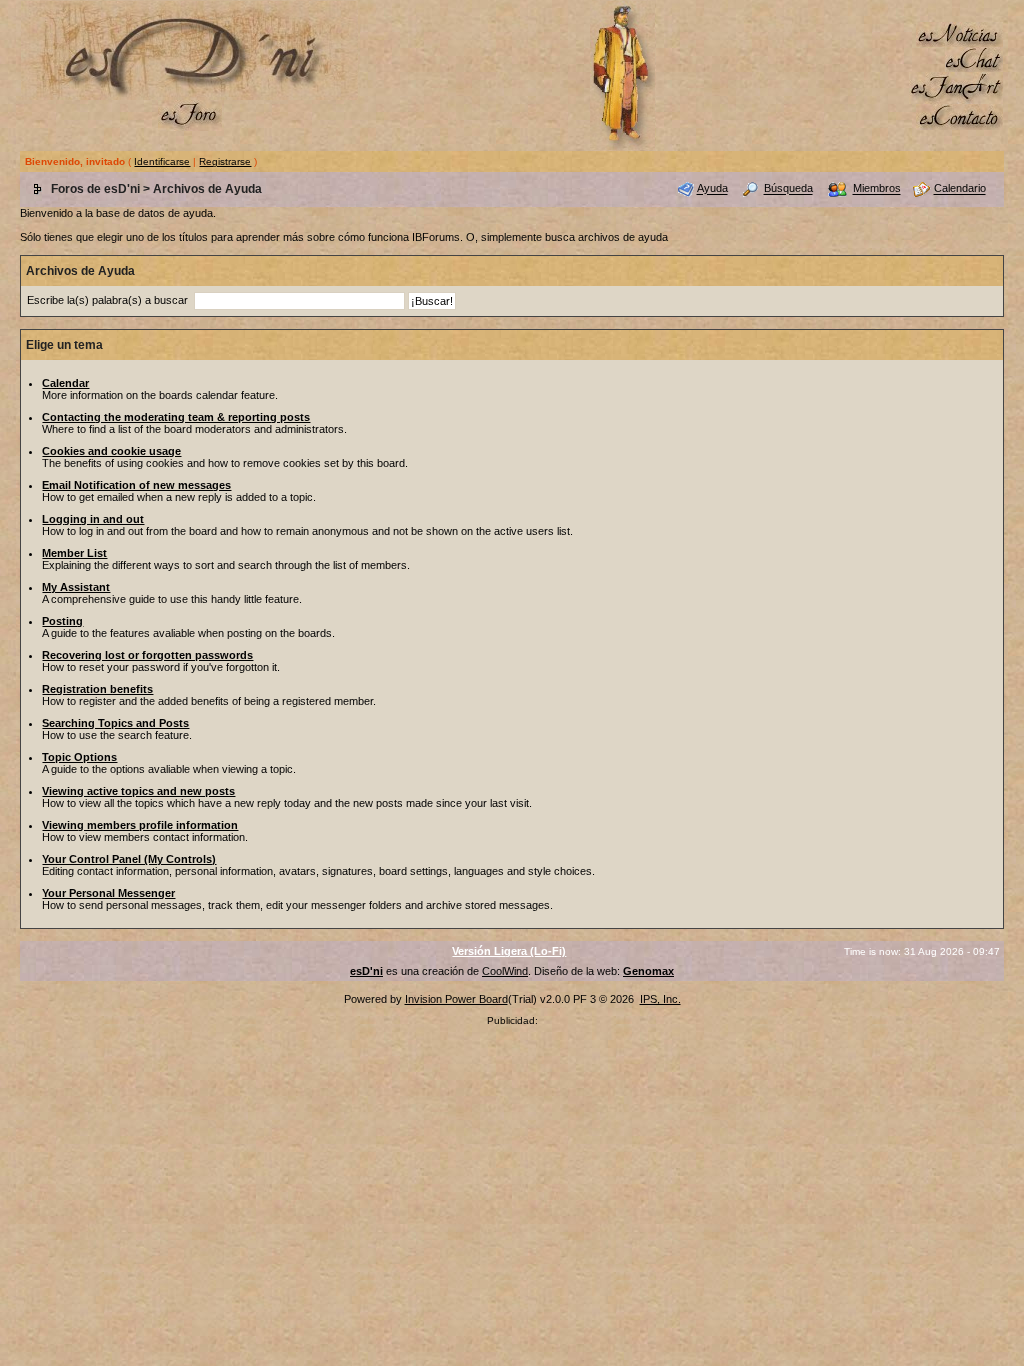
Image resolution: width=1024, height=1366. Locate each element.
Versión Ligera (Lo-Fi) (509, 951)
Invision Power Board (456, 999)
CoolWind (505, 971)
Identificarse (162, 161)
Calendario (960, 189)
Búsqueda (788, 189)
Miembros (877, 189)
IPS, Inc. (660, 999)
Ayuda (712, 189)
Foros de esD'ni (95, 189)
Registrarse (225, 161)
